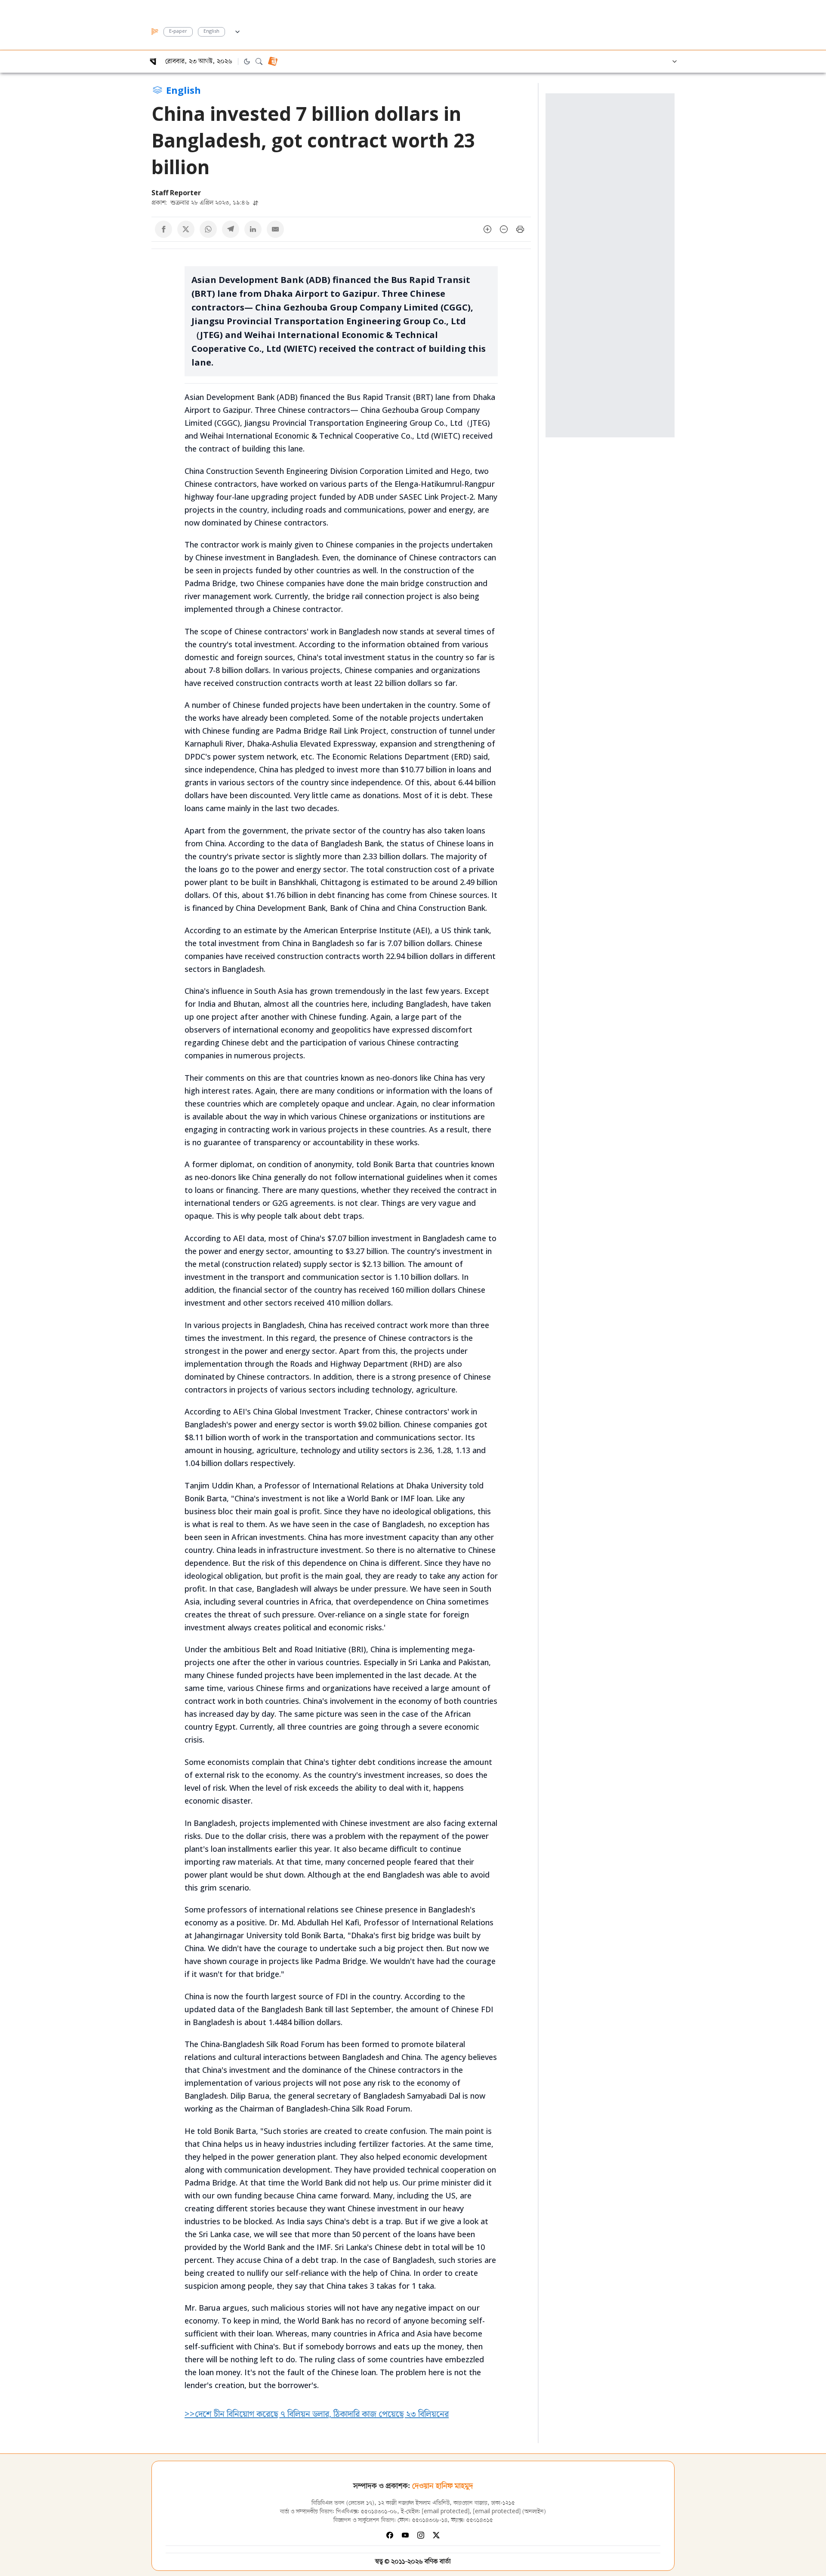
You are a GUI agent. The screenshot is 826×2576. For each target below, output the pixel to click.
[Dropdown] (237, 31)
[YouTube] (405, 2535)
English (211, 32)
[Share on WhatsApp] (208, 229)
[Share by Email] (275, 229)
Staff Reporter (176, 193)
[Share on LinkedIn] (253, 229)
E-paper (178, 32)
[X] (436, 2535)
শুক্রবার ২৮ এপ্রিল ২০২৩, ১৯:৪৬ (201, 202)
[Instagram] (421, 2535)
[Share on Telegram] (231, 229)
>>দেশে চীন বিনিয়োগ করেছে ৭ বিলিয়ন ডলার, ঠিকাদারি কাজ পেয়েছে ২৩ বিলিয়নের (317, 2414)
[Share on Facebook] (163, 229)
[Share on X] (186, 229)
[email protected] (446, 2512)
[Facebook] (390, 2535)
